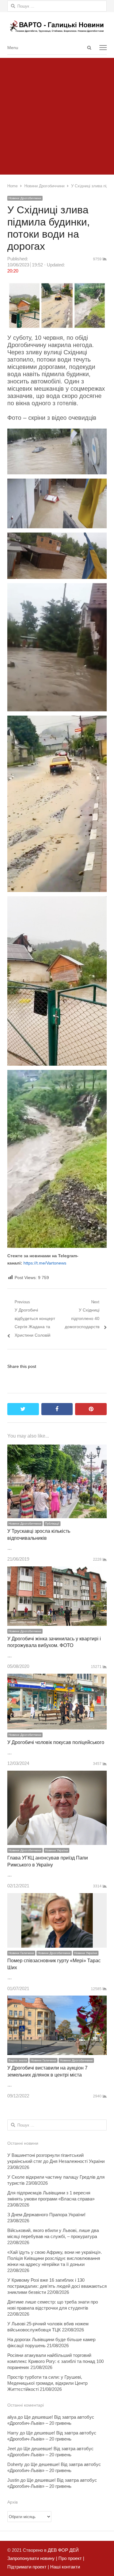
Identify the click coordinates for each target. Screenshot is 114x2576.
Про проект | (71, 2558)
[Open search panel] (89, 48)
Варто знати (18, 2060)
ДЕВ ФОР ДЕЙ (63, 2550)
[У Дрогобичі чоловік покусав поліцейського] (57, 1678)
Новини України (57, 1850)
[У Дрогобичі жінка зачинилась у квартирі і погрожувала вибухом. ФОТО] (57, 1570)
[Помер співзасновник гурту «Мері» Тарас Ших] (57, 1897)
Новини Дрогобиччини (25, 198)
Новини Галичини (21, 1953)
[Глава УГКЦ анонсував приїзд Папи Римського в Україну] (57, 1775)
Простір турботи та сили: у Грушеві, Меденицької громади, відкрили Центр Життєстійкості (47, 2383)
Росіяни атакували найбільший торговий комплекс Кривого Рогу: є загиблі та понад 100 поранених (55, 2361)
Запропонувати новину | (32, 2558)
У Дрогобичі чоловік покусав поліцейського (56, 1742)
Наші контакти (64, 2567)
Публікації (52, 1524)
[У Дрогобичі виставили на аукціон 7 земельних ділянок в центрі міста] (57, 2000)
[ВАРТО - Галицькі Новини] (57, 26)
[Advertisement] (57, 115)
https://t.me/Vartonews (45, 1263)
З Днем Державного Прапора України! (46, 2215)
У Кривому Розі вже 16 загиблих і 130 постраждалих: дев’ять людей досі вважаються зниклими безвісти (57, 2286)
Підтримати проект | (28, 2567)
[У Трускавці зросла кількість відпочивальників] (57, 1449)
